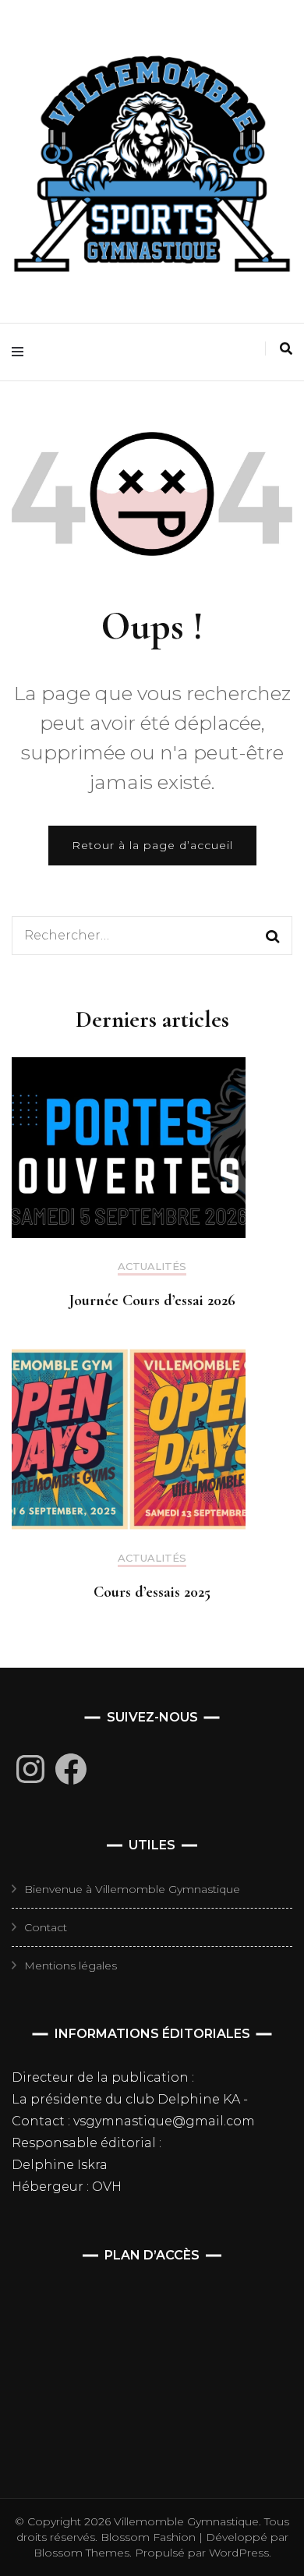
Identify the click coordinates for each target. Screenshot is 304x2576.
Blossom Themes (81, 2553)
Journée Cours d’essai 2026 (152, 1300)
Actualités (152, 1267)
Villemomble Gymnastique (186, 2521)
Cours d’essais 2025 (152, 1592)
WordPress (239, 2553)
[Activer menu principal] (21, 352)
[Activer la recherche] (286, 349)
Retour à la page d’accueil (152, 845)
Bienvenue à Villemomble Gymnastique (132, 1889)
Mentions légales (71, 1966)
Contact (46, 1927)
